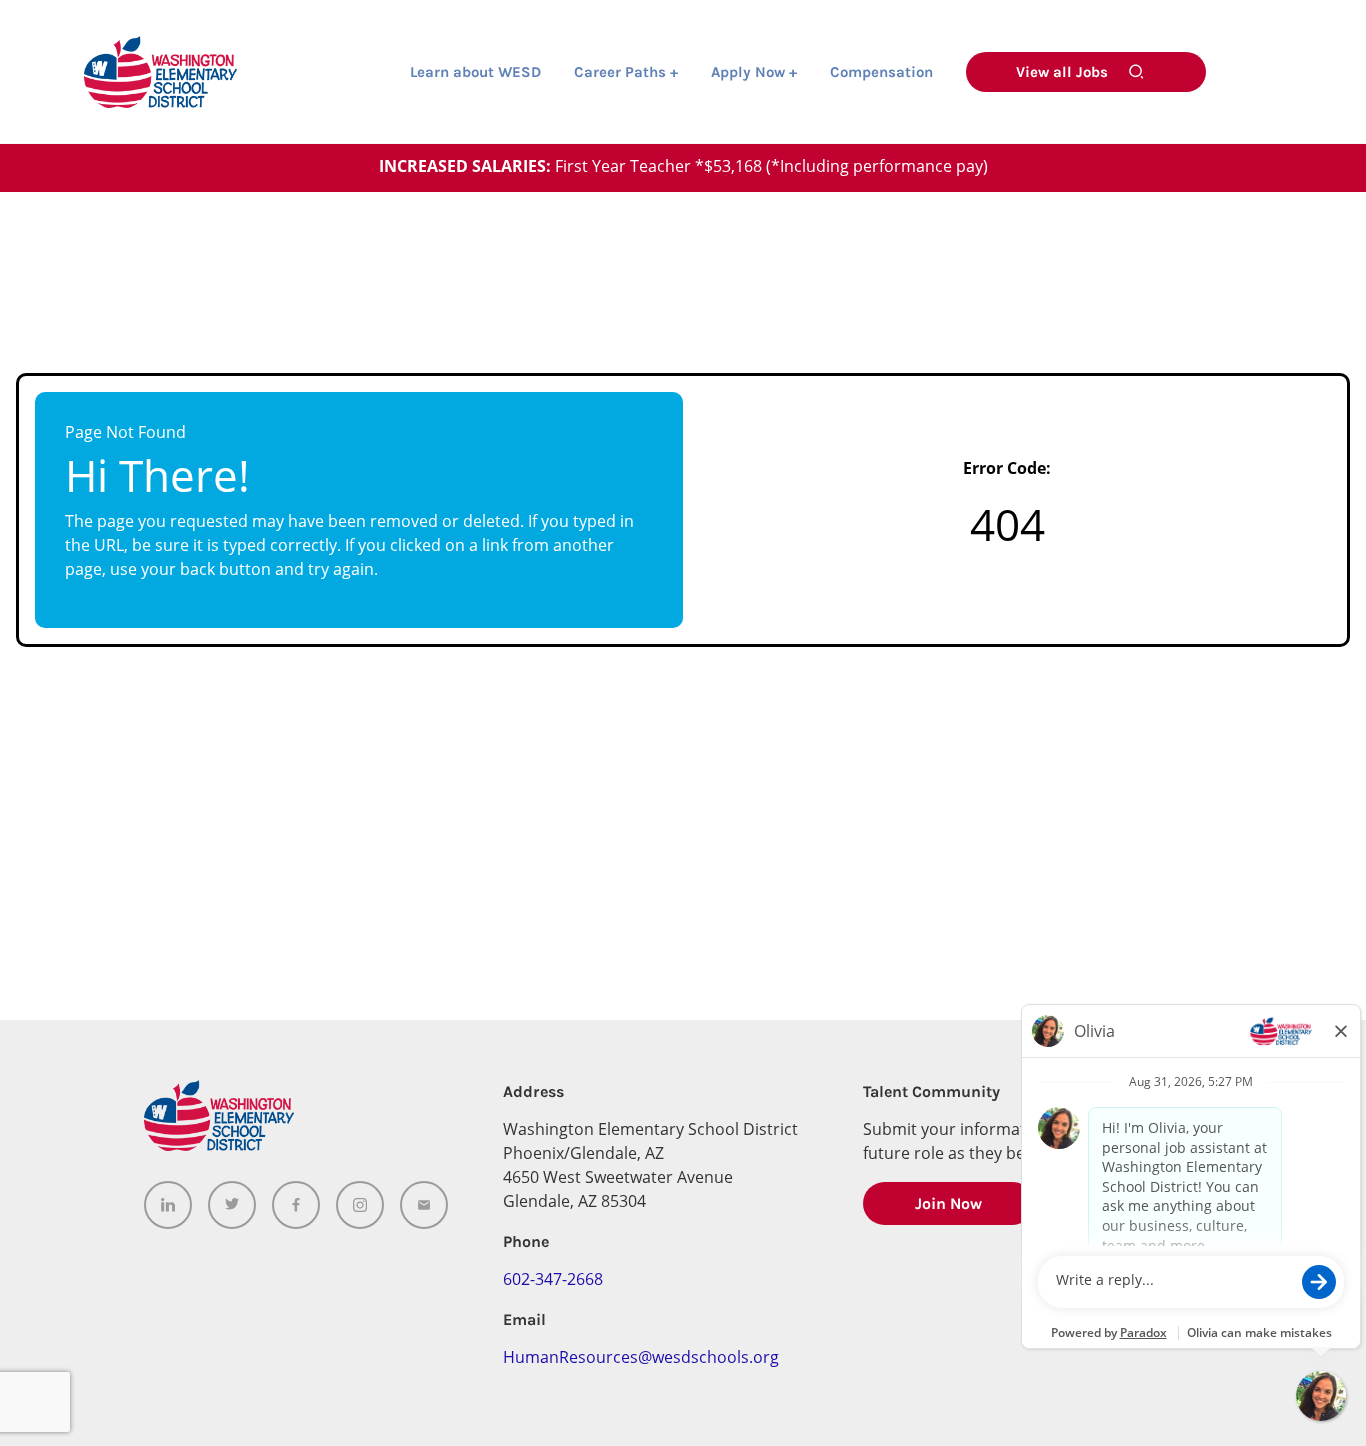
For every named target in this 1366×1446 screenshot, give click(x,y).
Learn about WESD (475, 72)
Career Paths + (626, 72)
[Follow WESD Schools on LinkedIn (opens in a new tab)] (168, 1205)
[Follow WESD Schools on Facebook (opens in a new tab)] (296, 1205)
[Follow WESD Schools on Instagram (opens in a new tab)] (360, 1205)
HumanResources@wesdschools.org (641, 1359)
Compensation (881, 72)
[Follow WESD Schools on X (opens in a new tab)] (232, 1205)
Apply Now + (754, 72)
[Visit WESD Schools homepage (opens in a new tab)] (160, 72)
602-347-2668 (553, 1281)
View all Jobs (1062, 72)
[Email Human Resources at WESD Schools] (424, 1205)
